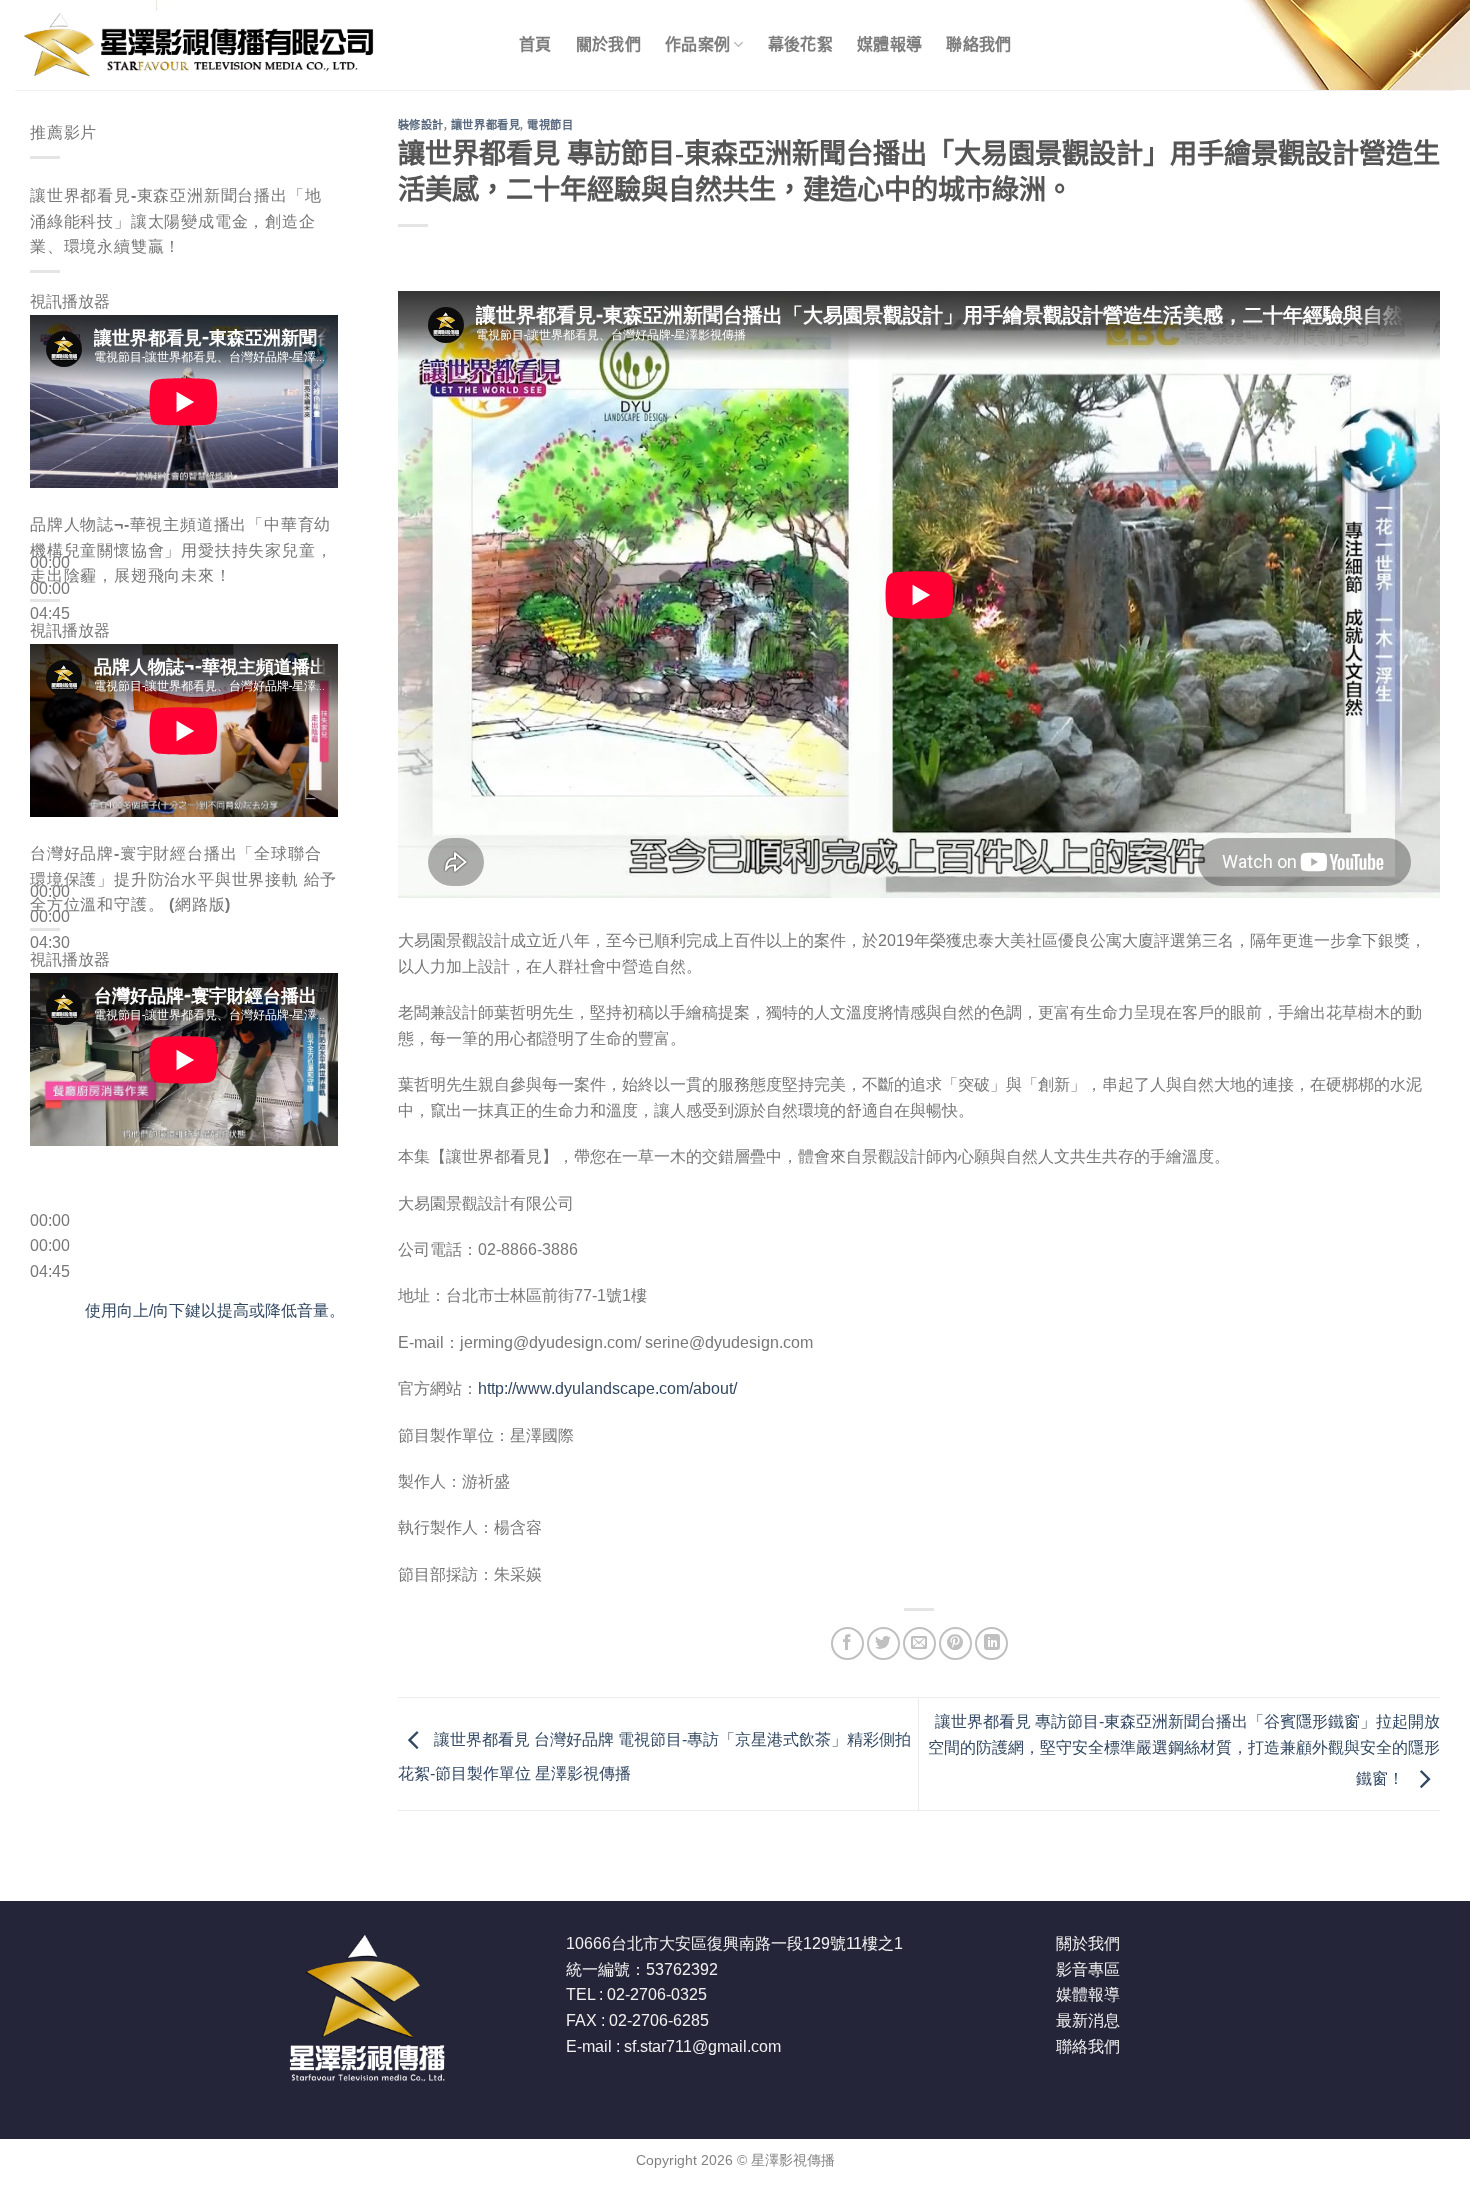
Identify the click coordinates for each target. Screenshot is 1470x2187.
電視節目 (550, 125)
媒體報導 (889, 44)
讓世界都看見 (485, 125)
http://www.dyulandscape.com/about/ (607, 1388)
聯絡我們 (978, 44)
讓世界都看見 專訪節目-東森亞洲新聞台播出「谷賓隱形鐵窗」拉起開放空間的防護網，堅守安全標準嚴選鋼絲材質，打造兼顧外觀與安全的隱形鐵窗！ (1184, 1750)
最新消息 (1088, 2020)
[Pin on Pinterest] (955, 1643)
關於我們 (608, 44)
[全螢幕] (49, 700)
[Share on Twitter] (883, 1643)
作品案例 (697, 44)
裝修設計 (421, 125)
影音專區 (1088, 1969)
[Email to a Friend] (919, 1643)
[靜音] (49, 646)
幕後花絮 (800, 44)
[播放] (49, 515)
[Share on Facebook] (847, 1643)
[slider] (215, 1310)
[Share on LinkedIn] (991, 1643)
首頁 (535, 44)
